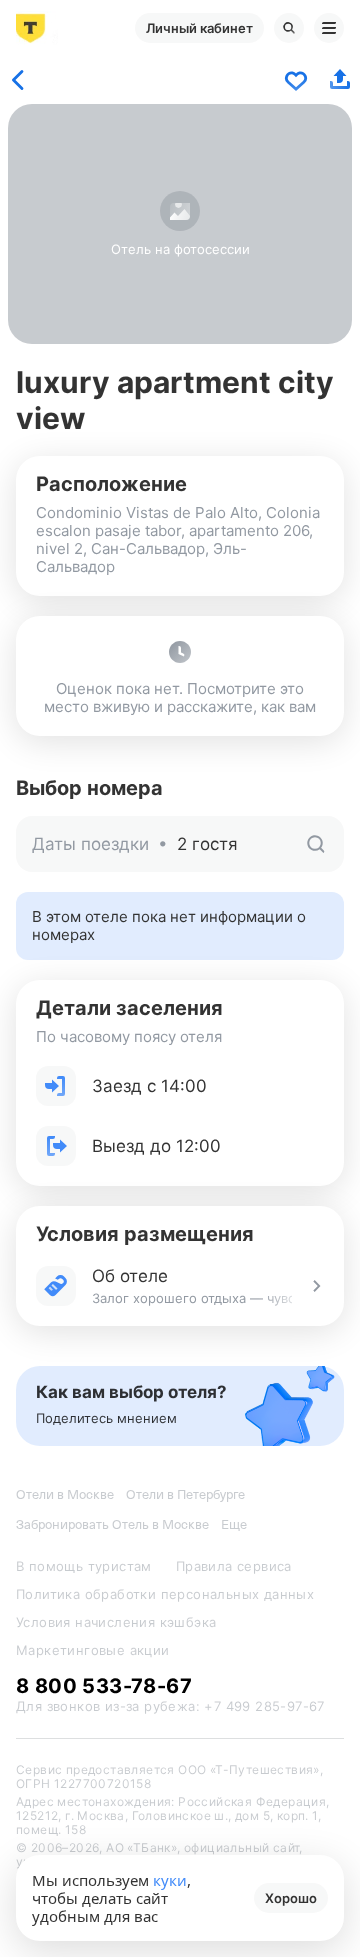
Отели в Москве (65, 1494)
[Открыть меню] (329, 28)
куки (170, 1880)
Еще (234, 1524)
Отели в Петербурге (185, 1494)
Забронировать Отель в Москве (112, 1524)
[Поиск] (289, 28)
